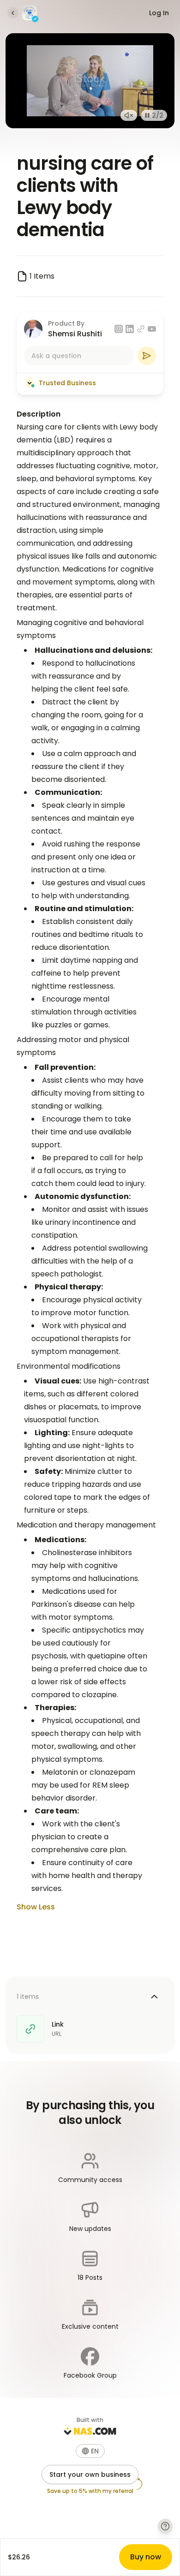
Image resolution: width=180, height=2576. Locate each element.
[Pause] (147, 115)
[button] (90, 2451)
